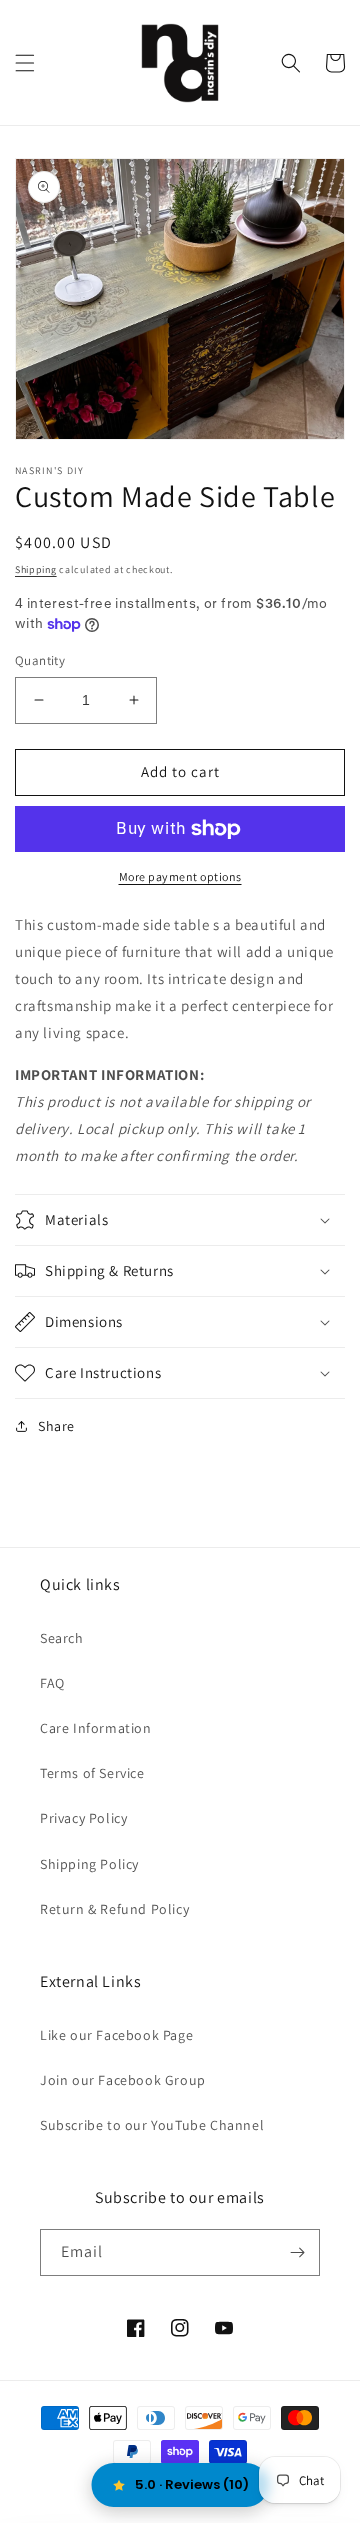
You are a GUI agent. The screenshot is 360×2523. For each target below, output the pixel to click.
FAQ (52, 1683)
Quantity (40, 660)
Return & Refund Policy (114, 1909)
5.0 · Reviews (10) (192, 2484)
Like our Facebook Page (116, 2035)
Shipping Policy (89, 1864)
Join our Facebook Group (123, 2080)
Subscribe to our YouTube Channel (152, 2125)
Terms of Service (92, 1773)
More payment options (180, 876)
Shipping (36, 569)
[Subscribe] (297, 2252)
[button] (25, 63)
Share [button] (56, 1426)
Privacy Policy (83, 1818)
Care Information (96, 1728)
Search (62, 1638)
